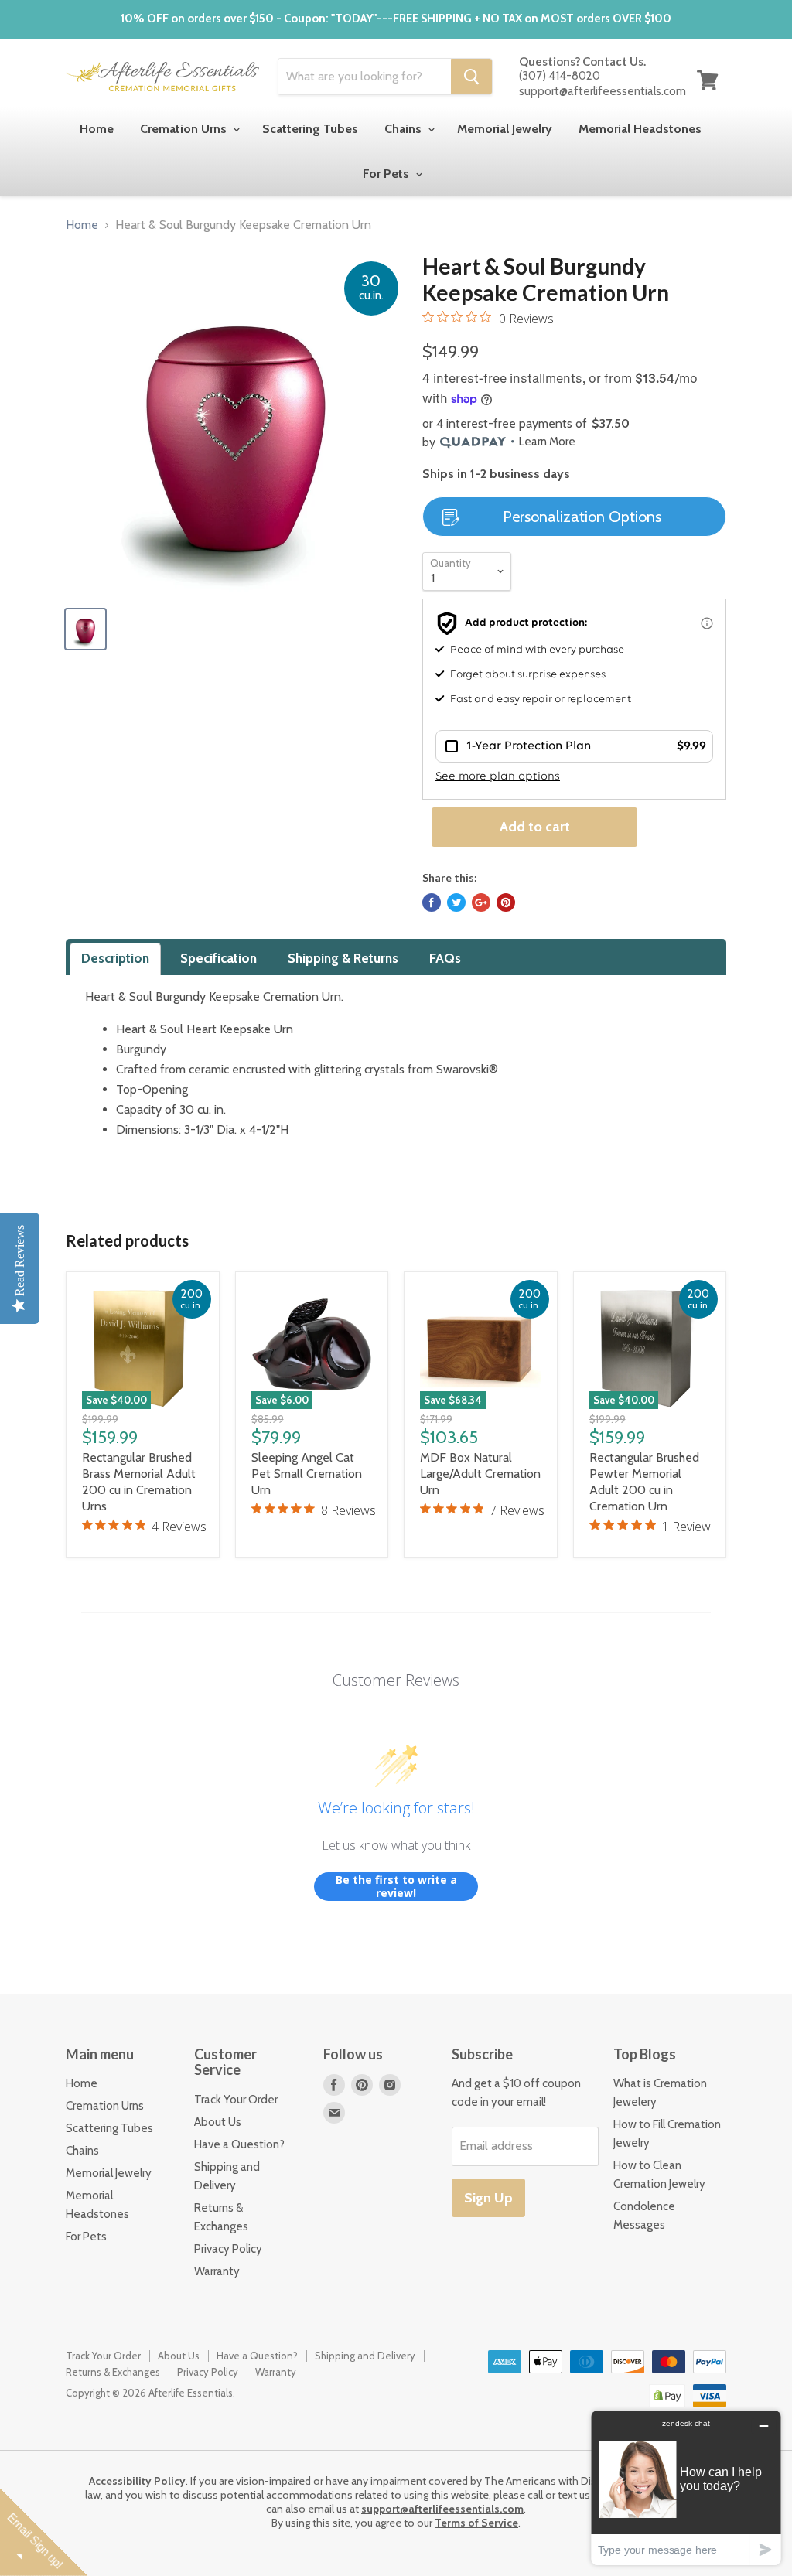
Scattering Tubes (310, 129)
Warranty (217, 2271)
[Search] (471, 77)
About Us (218, 2122)
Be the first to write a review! (396, 1887)
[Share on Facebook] (432, 902)
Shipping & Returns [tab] (343, 958)
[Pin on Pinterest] (506, 902)
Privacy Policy (228, 2249)
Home (97, 129)
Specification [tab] (218, 958)
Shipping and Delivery (365, 2356)
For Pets (387, 174)
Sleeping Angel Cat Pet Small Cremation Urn (307, 1474)
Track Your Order (236, 2100)
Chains (405, 129)
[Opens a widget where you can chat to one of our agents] (686, 2487)
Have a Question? (239, 2144)
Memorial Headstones (640, 129)
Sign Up (488, 2198)
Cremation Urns (185, 129)
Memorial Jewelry (505, 129)
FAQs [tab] (445, 958)
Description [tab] (115, 958)
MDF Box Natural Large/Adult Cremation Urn (480, 1474)
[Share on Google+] (481, 902)
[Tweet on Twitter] (456, 902)
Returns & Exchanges (113, 2372)
